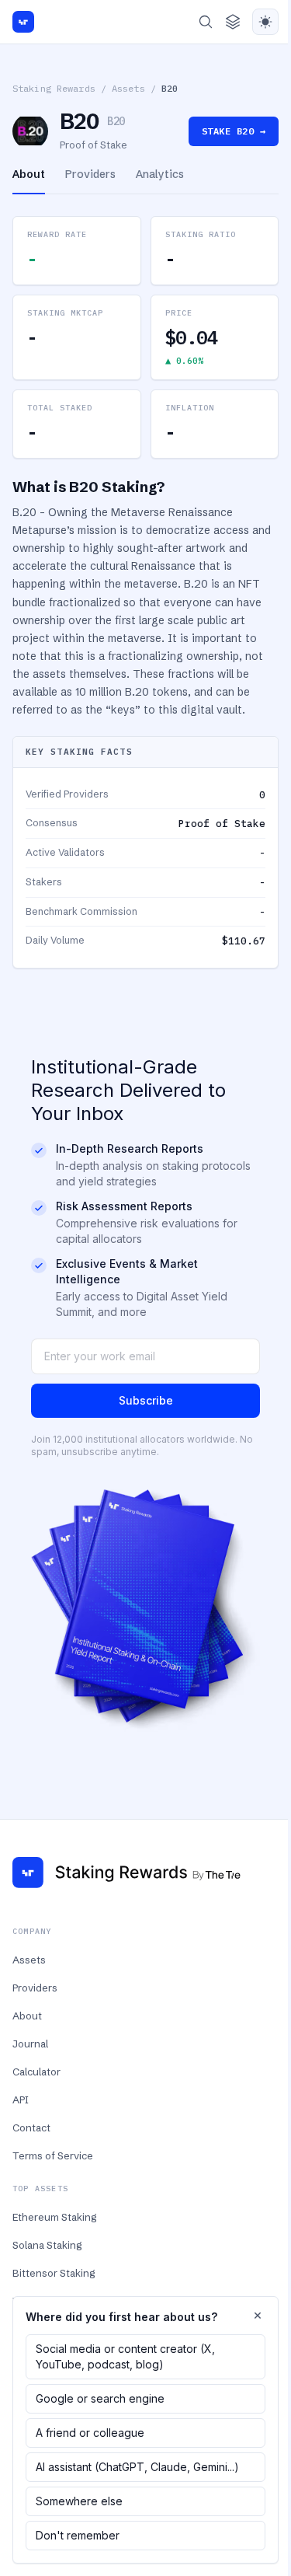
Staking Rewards (54, 88)
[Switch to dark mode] (265, 22)
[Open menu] (233, 22)
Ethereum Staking (54, 2217)
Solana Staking (47, 2245)
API (21, 2100)
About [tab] (29, 174)
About (27, 2016)
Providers (35, 1988)
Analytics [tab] (160, 174)
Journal (30, 2044)
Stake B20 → (234, 131)
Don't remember (78, 2535)
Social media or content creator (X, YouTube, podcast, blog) (125, 2356)
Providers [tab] (90, 174)
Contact (31, 2127)
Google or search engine (100, 2398)
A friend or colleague (90, 2433)
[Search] (206, 22)
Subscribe (146, 1400)
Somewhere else (79, 2501)
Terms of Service (53, 2155)
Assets (128, 88)
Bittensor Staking (54, 2273)
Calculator (36, 2072)
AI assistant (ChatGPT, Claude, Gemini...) (137, 2467)
